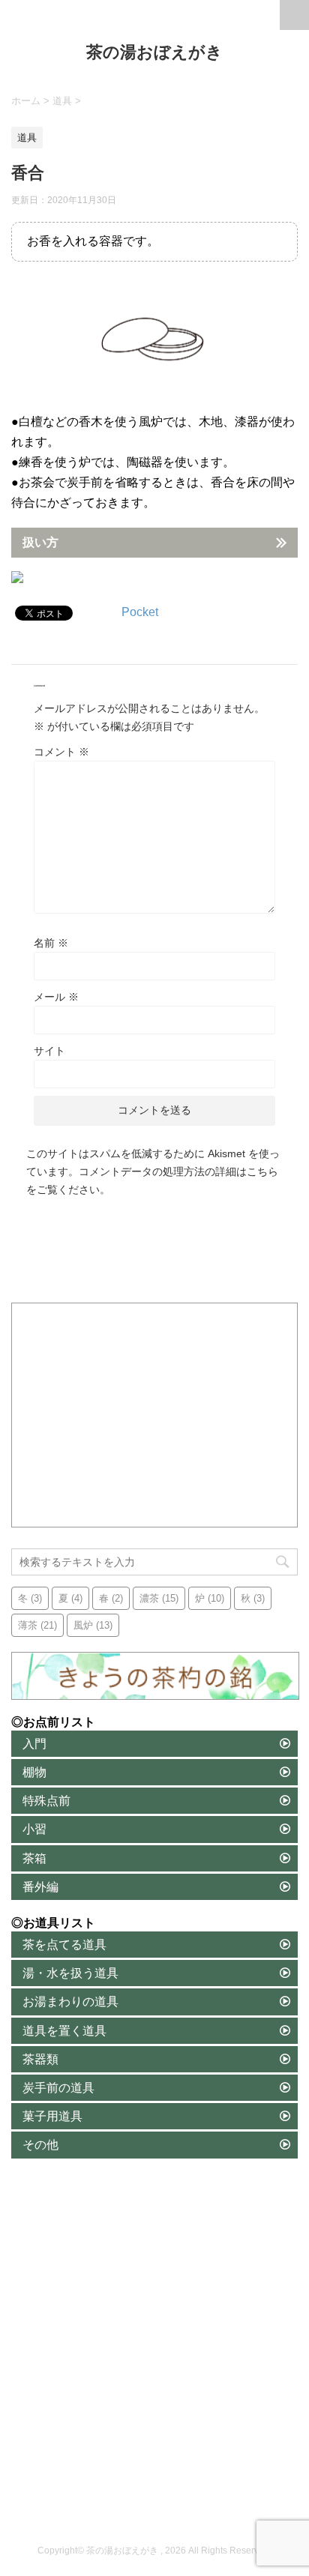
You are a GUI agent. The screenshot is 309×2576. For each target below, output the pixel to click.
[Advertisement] (155, 1416)
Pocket (140, 612)
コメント (61, 752)
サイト (49, 1051)
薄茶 (37, 1625)
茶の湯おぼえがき (154, 52)
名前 (51, 943)
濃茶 (159, 1598)
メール (56, 997)
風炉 (93, 1625)
